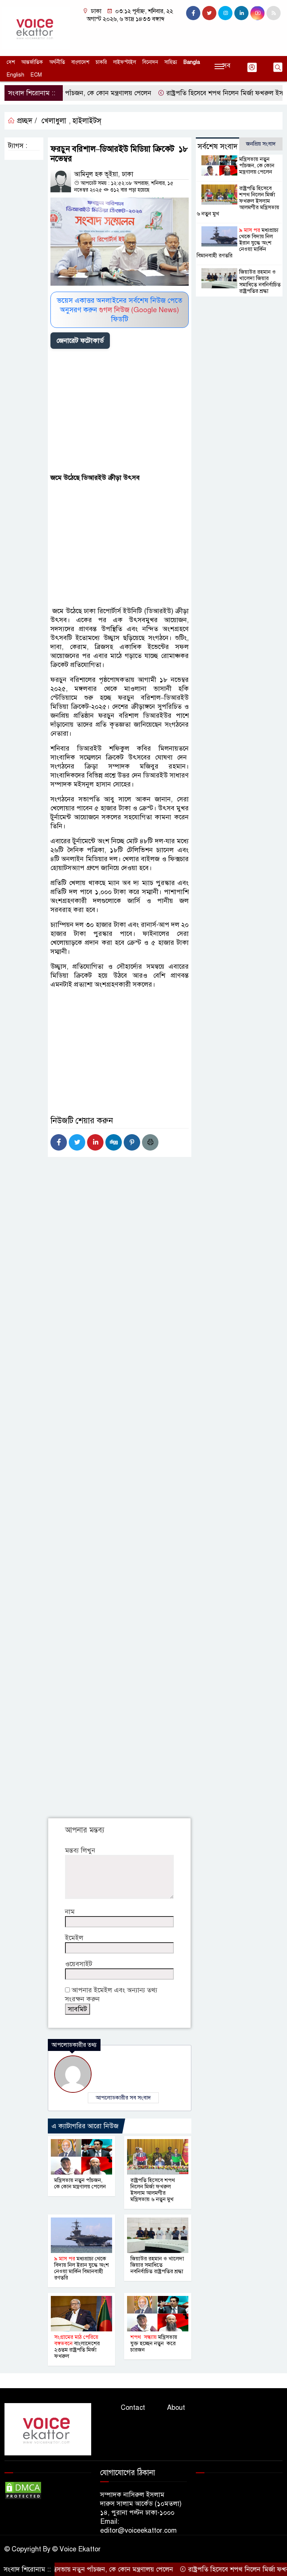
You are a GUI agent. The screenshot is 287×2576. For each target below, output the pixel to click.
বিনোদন (150, 62)
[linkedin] (241, 13)
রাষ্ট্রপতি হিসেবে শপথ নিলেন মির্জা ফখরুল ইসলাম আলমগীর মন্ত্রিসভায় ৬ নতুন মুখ (153, 2190)
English (16, 75)
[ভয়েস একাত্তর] (36, 28)
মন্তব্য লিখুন (80, 1850)
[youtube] (257, 13)
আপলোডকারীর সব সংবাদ (123, 2098)
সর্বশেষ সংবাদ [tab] (218, 147)
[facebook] (193, 13)
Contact (133, 2408)
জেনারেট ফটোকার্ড (80, 341)
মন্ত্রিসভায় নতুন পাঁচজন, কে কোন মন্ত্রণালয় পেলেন (80, 2183)
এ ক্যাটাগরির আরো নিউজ (85, 2126)
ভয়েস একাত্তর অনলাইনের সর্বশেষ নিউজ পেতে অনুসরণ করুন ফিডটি (120, 310)
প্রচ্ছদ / (26, 121)
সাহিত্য (171, 62)
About (176, 2408)
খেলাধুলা (54, 121)
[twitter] (209, 13)
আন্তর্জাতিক (32, 62)
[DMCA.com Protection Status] (23, 2490)
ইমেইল (74, 1938)
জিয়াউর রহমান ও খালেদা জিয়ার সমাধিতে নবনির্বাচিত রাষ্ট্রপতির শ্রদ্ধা (157, 2265)
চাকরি (101, 62)
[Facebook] (59, 1142)
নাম (70, 1912)
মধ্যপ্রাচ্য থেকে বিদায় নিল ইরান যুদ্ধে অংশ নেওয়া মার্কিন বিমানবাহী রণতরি (81, 2268)
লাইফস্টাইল (125, 62)
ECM (36, 75)
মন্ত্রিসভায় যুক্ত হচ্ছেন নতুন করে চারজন (154, 2343)
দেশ (11, 62)
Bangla (192, 62)
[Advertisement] (120, 412)
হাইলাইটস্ (87, 121)
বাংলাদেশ (80, 62)
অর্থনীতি (57, 62)
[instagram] (225, 13)
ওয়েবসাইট (79, 1964)
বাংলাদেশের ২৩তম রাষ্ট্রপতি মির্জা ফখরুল (77, 2347)
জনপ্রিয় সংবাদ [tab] (261, 144)
